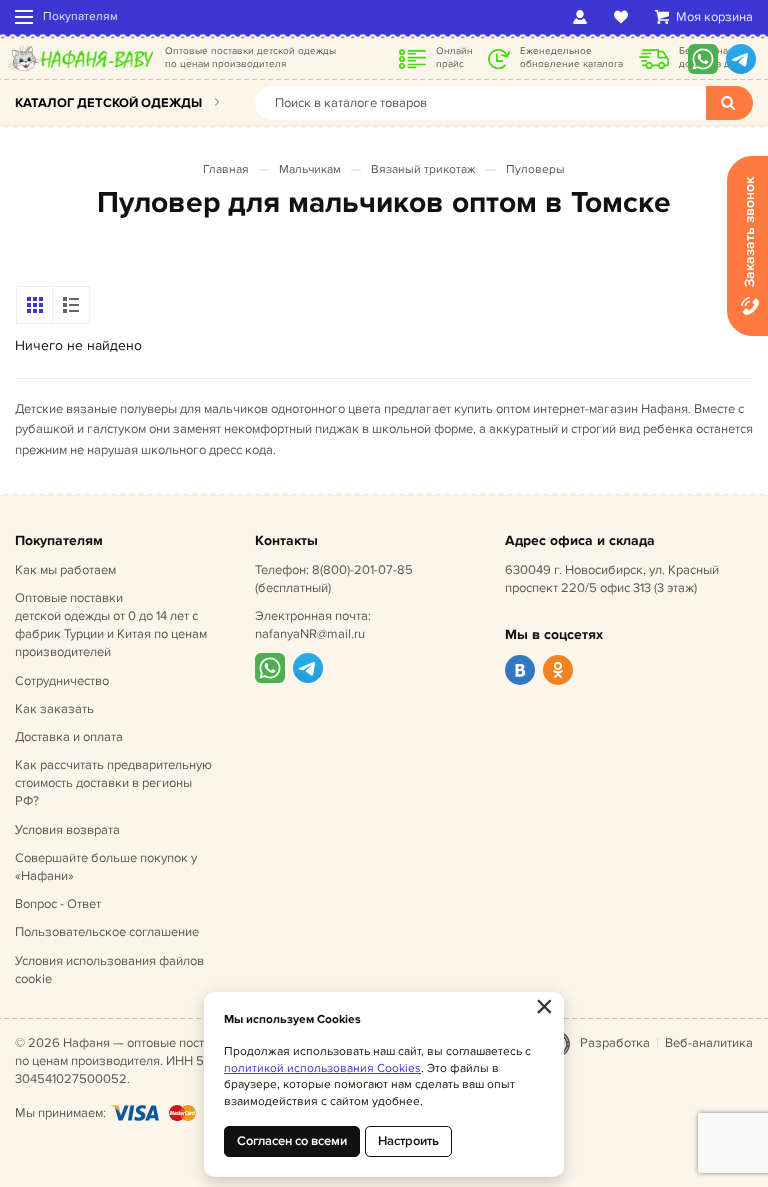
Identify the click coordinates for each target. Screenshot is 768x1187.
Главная (226, 169)
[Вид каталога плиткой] (35, 305)
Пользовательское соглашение (107, 932)
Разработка (615, 1043)
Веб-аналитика (709, 1043)
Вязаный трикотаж (423, 169)
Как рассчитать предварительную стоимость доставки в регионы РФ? (113, 783)
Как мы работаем (65, 570)
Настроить (408, 1141)
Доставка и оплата (69, 737)
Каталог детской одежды (108, 103)
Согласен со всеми (292, 1141)
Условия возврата (67, 830)
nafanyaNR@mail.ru (310, 634)
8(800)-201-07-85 (362, 570)
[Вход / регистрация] (583, 17)
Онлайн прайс (454, 57)
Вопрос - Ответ (58, 904)
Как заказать (54, 709)
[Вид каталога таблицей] (71, 305)
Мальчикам (310, 169)
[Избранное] (624, 17)
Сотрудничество (62, 681)
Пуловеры (535, 169)
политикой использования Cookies (322, 1068)
